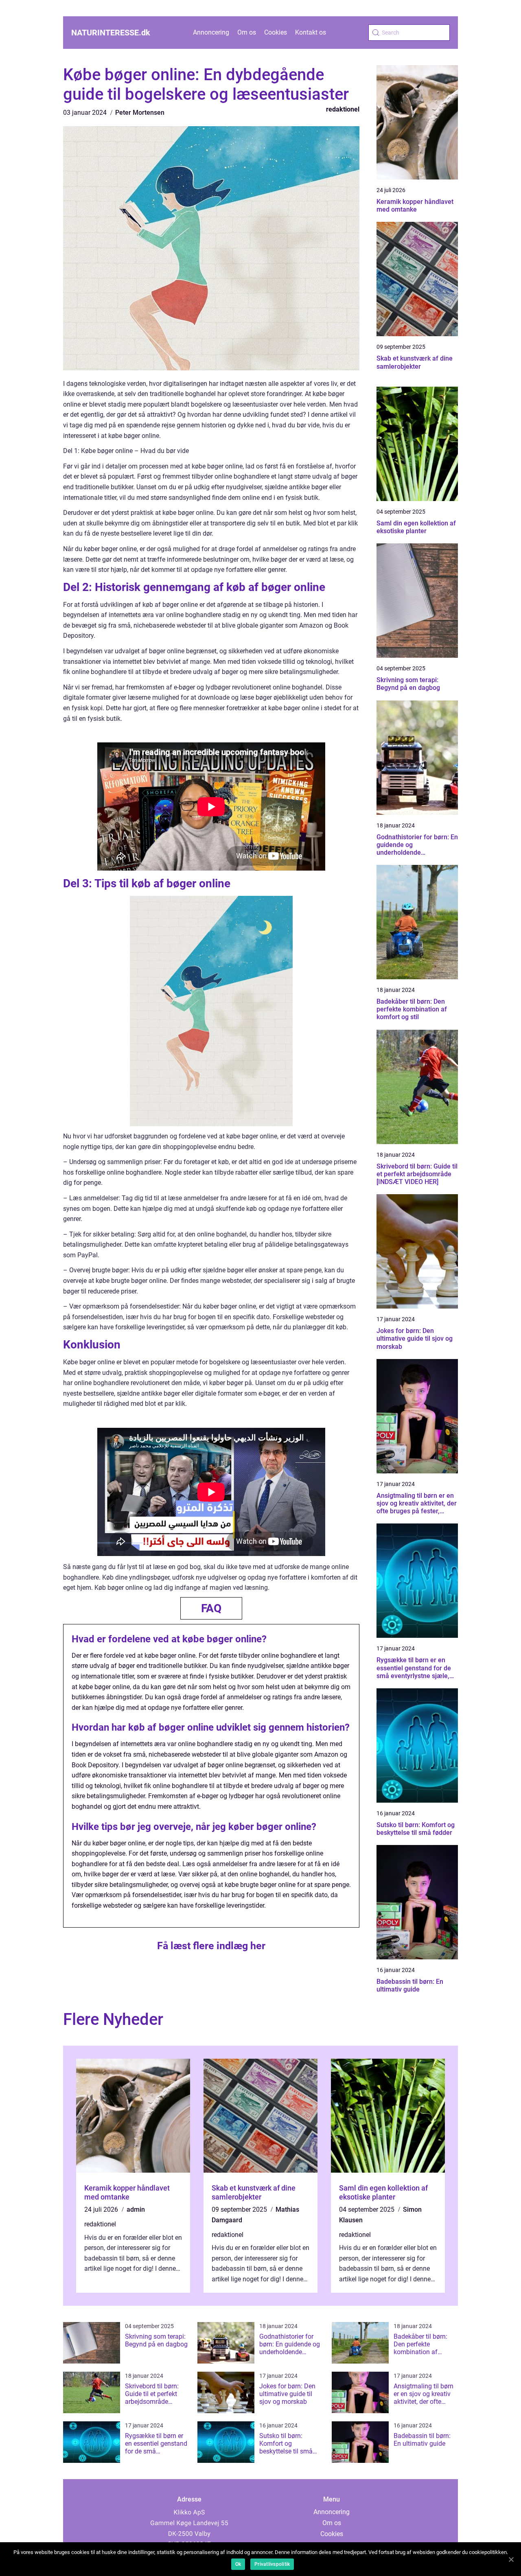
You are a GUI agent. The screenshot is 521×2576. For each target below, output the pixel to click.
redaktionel (343, 109)
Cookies (276, 32)
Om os (247, 32)
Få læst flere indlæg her (211, 1946)
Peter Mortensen (140, 113)
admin (136, 2209)
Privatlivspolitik (272, 2564)
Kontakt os (311, 32)
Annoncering (211, 32)
